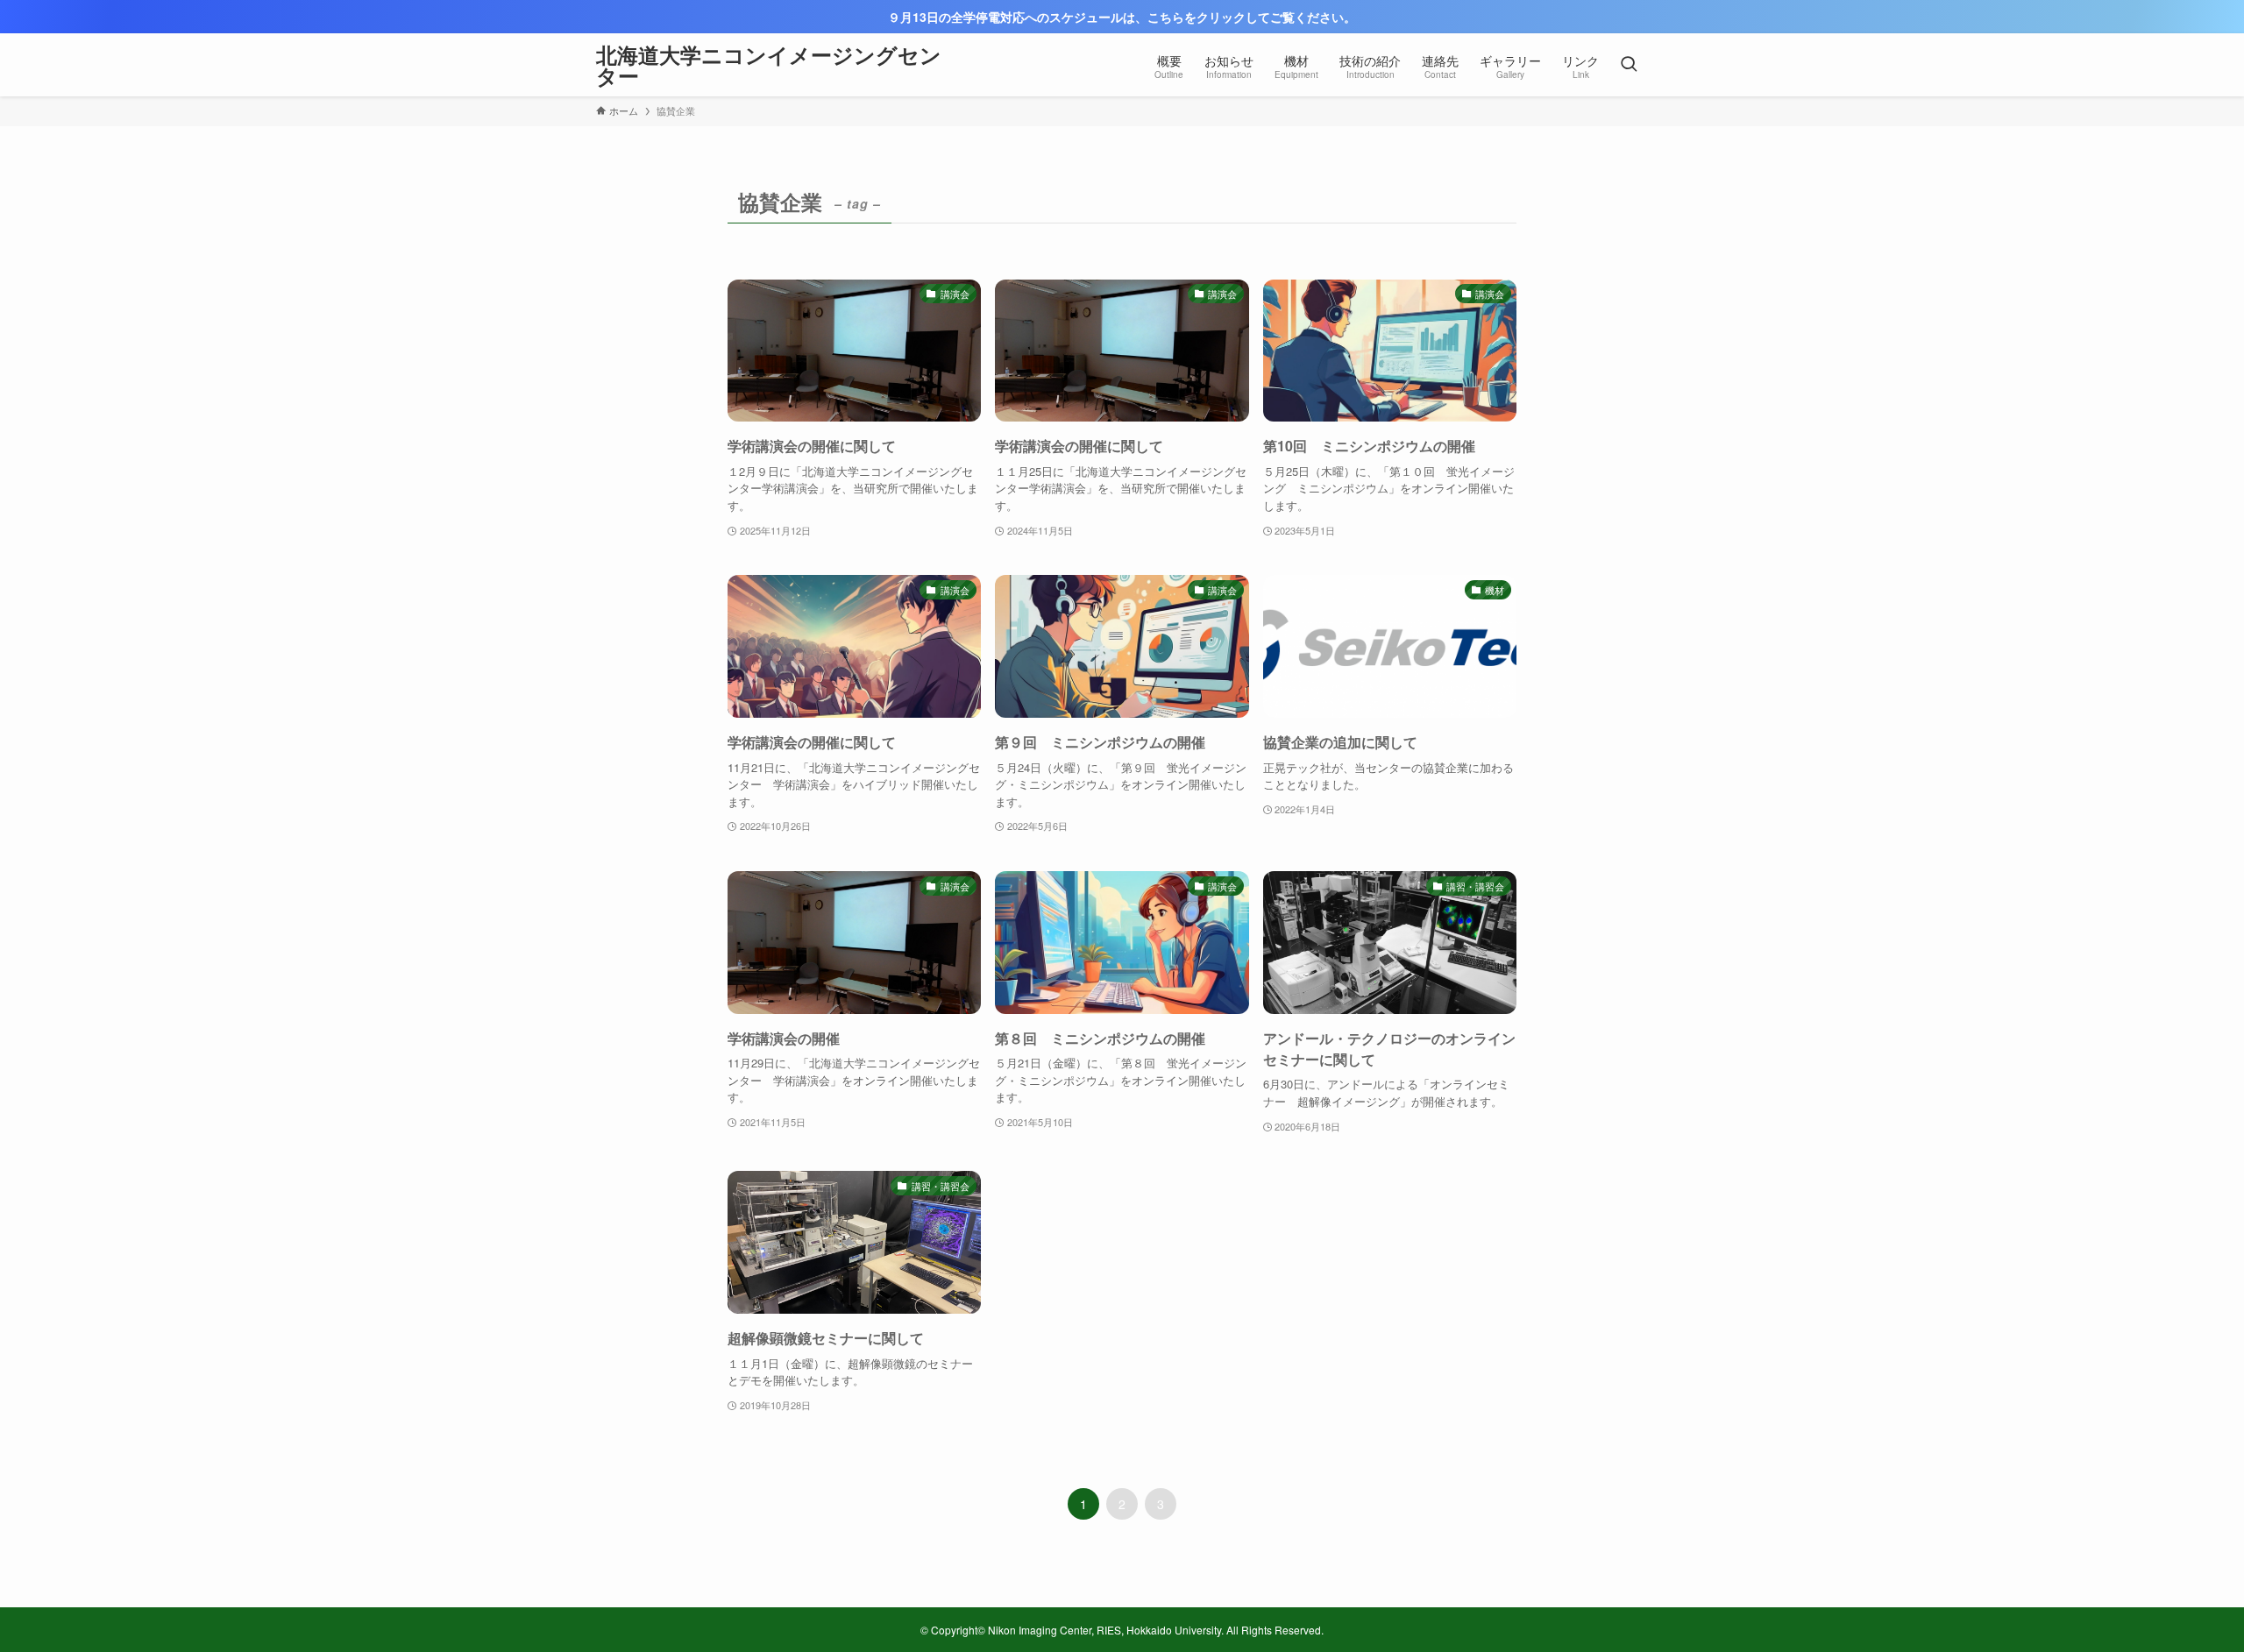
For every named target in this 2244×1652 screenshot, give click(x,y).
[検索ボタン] (1629, 65)
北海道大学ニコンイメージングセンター (769, 65)
